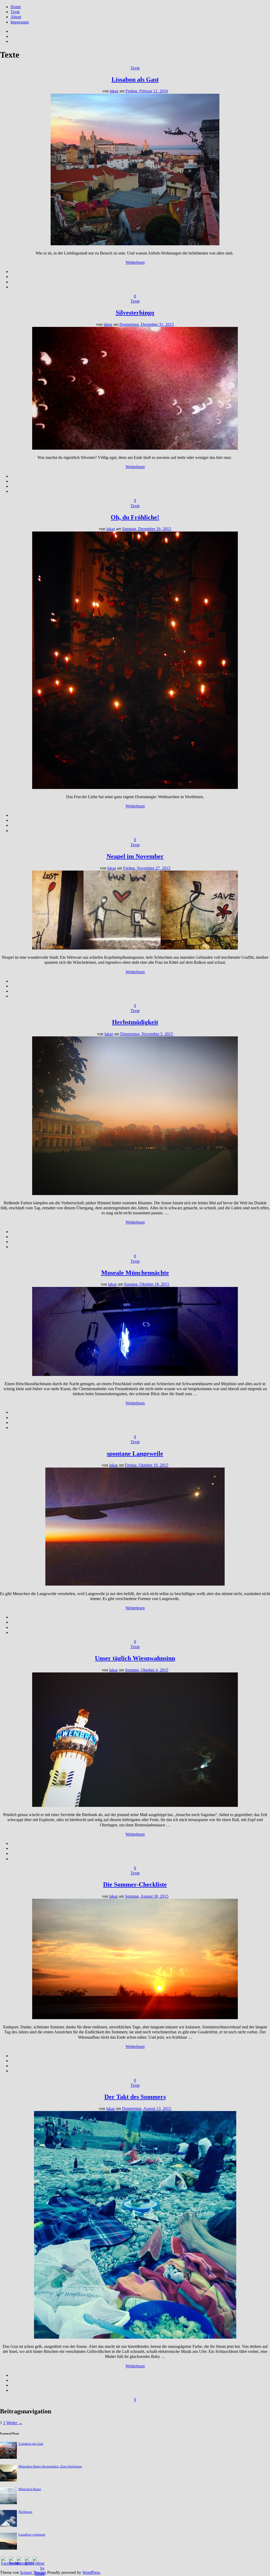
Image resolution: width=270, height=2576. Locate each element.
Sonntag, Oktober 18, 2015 (147, 1284)
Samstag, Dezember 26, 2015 (147, 529)
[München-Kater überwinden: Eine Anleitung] (8, 2480)
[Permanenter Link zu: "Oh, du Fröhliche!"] (135, 788)
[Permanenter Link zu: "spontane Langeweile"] (135, 1584)
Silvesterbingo (135, 313)
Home (16, 7)
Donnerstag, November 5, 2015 (147, 1034)
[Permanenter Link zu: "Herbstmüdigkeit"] (135, 1194)
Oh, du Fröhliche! (135, 517)
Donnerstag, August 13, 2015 (147, 2109)
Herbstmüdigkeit (135, 1022)
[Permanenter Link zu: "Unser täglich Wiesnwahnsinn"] (135, 1805)
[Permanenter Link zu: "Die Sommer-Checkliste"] (135, 2018)
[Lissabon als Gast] (8, 2457)
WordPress (91, 2572)
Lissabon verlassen (32, 2535)
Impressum (20, 22)
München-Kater (30, 2489)
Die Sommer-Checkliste (135, 1884)
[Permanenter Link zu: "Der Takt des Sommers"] (135, 2337)
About (16, 17)
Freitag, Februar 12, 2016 (147, 91)
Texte (15, 12)
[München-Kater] (8, 2503)
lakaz (114, 91)
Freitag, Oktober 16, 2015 (147, 1465)
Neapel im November (135, 856)
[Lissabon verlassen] (8, 2548)
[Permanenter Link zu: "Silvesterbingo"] (135, 448)
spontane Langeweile (135, 1454)
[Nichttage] (8, 2525)
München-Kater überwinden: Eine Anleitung (50, 2466)
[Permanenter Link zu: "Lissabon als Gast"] (135, 244)
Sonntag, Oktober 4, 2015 (147, 1670)
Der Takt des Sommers (135, 2097)
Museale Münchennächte (135, 1273)
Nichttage (25, 2512)
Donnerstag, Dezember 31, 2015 (147, 324)
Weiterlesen (135, 262)
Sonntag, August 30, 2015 (147, 1896)
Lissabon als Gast (135, 79)
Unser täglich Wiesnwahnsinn (135, 1658)
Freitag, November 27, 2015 (147, 868)
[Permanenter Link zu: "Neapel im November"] (135, 948)
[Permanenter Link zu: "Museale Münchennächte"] (135, 1374)
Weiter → (14, 2423)
